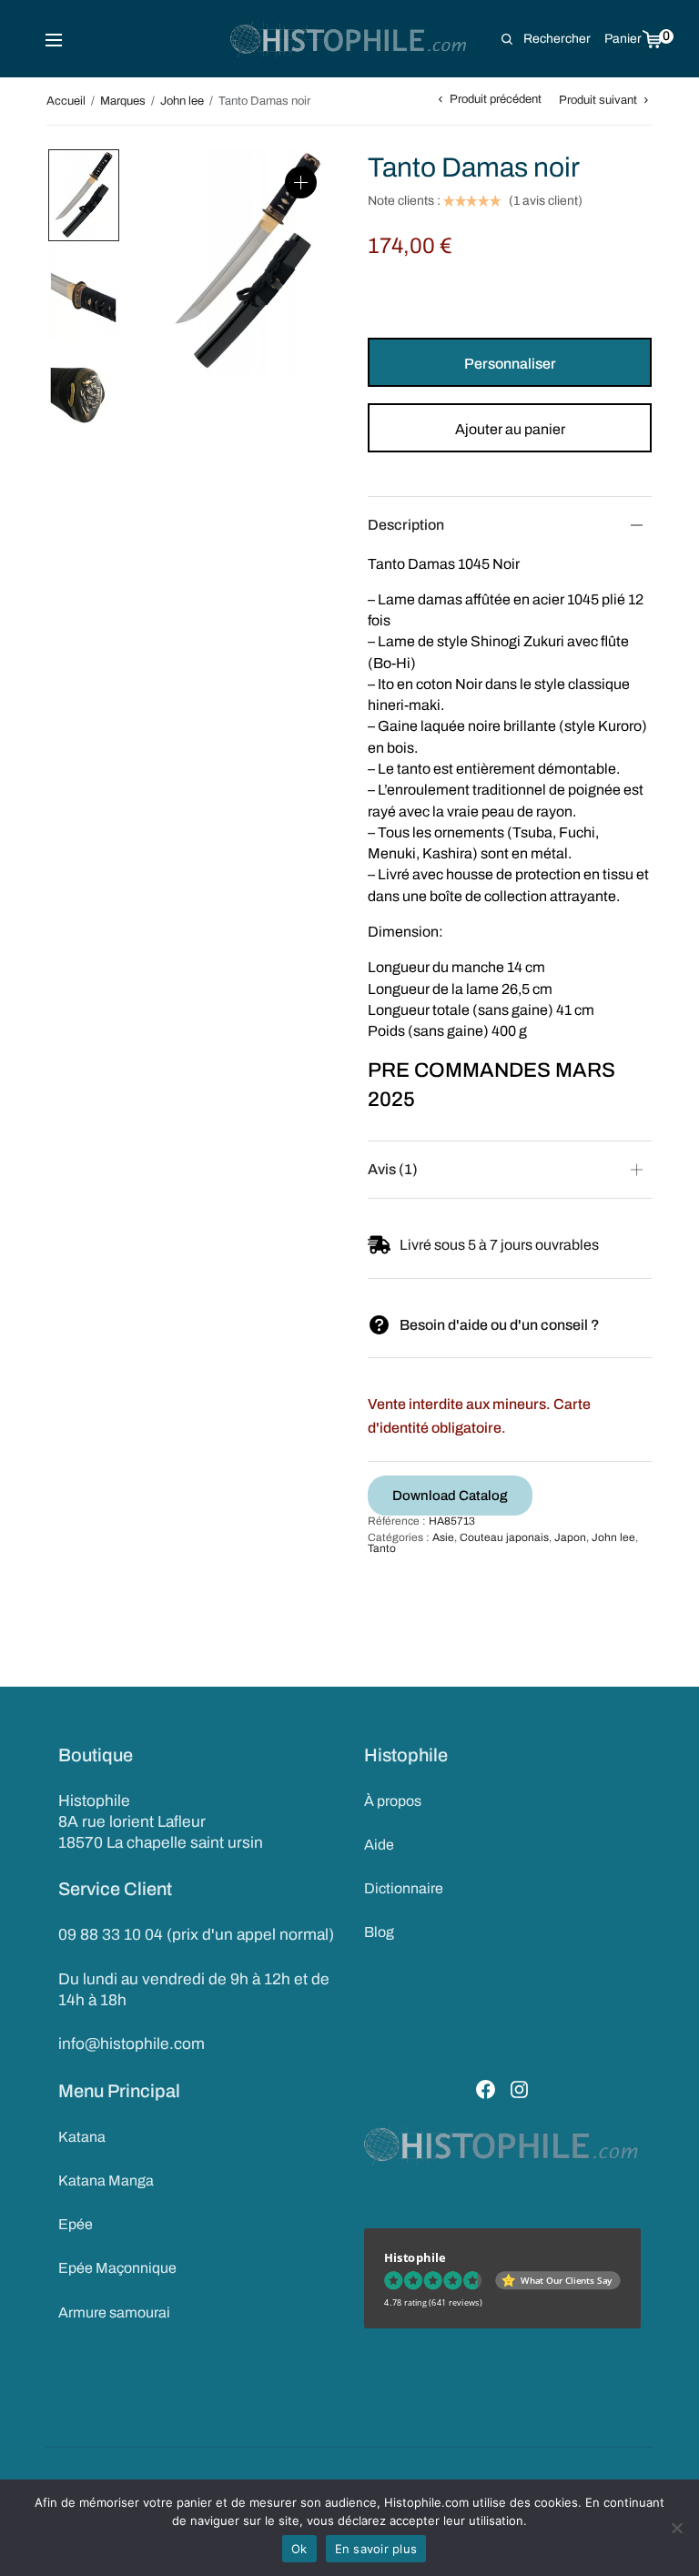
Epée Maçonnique (117, 2268)
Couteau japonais (504, 1537)
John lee (182, 101)
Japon (570, 1537)
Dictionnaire (404, 1888)
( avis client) (546, 201)
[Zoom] (301, 183)
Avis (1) (393, 1169)
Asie (443, 1537)
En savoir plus (376, 2549)
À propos (393, 1801)
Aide (379, 1845)
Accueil (66, 101)
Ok (299, 2549)
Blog (379, 1932)
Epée (76, 2224)
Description (406, 525)
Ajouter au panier (510, 429)
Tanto (382, 1548)
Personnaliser (510, 364)
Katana (82, 2137)
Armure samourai (114, 2312)
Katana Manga (106, 2180)
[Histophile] (350, 39)
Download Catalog (450, 1496)
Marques (123, 101)
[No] (676, 2528)
